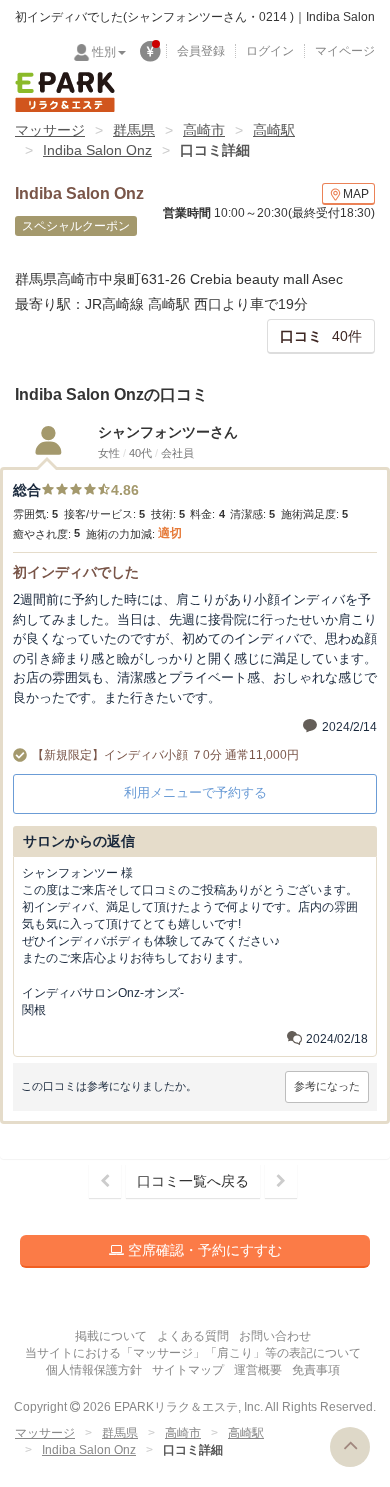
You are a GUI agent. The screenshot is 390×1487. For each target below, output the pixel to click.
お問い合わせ (275, 1336)
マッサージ (50, 130)
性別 (104, 52)
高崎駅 (274, 130)
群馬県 (134, 130)
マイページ (345, 51)
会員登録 (201, 51)
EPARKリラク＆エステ (65, 92)
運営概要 (258, 1370)
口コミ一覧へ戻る (193, 1181)
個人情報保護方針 (94, 1370)
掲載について (111, 1336)
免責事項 (316, 1370)
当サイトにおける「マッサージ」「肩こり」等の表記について (193, 1353)
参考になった (327, 1086)
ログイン (270, 51)
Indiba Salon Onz (97, 150)
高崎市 (204, 130)
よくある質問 (193, 1336)
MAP (356, 194)
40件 (321, 336)
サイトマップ (188, 1370)
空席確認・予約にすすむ (203, 1250)
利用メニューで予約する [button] (195, 792)
